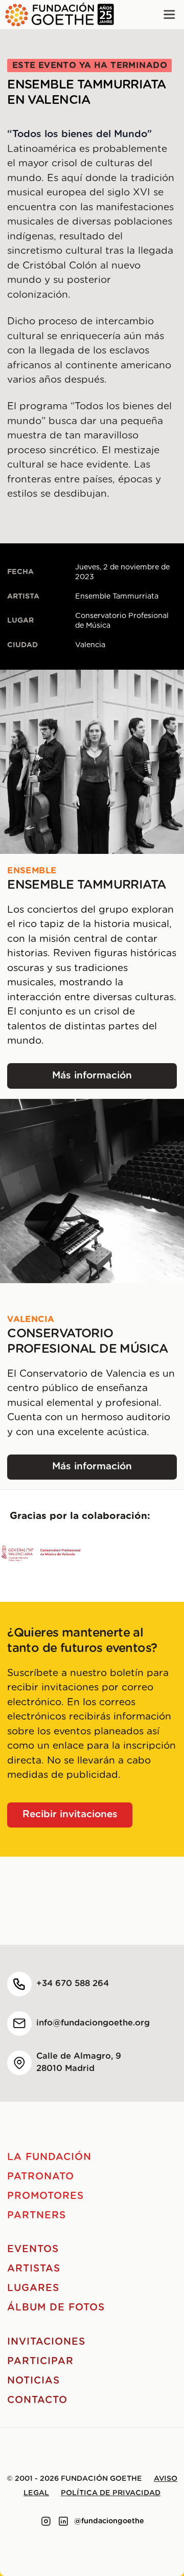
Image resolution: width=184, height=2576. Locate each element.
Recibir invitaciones (70, 1814)
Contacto (37, 2400)
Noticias (33, 2381)
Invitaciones (46, 2342)
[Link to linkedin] (63, 2521)
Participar (40, 2361)
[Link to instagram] (46, 2521)
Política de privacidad (111, 2493)
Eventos (33, 2249)
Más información (114, 1079)
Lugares (33, 2288)
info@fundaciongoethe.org (93, 2023)
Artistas (34, 2269)
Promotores (45, 2196)
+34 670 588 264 (73, 1984)
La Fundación (49, 2157)
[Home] (57, 15)
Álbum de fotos (56, 2308)
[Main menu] (169, 15)
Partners (37, 2216)
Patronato (41, 2177)
